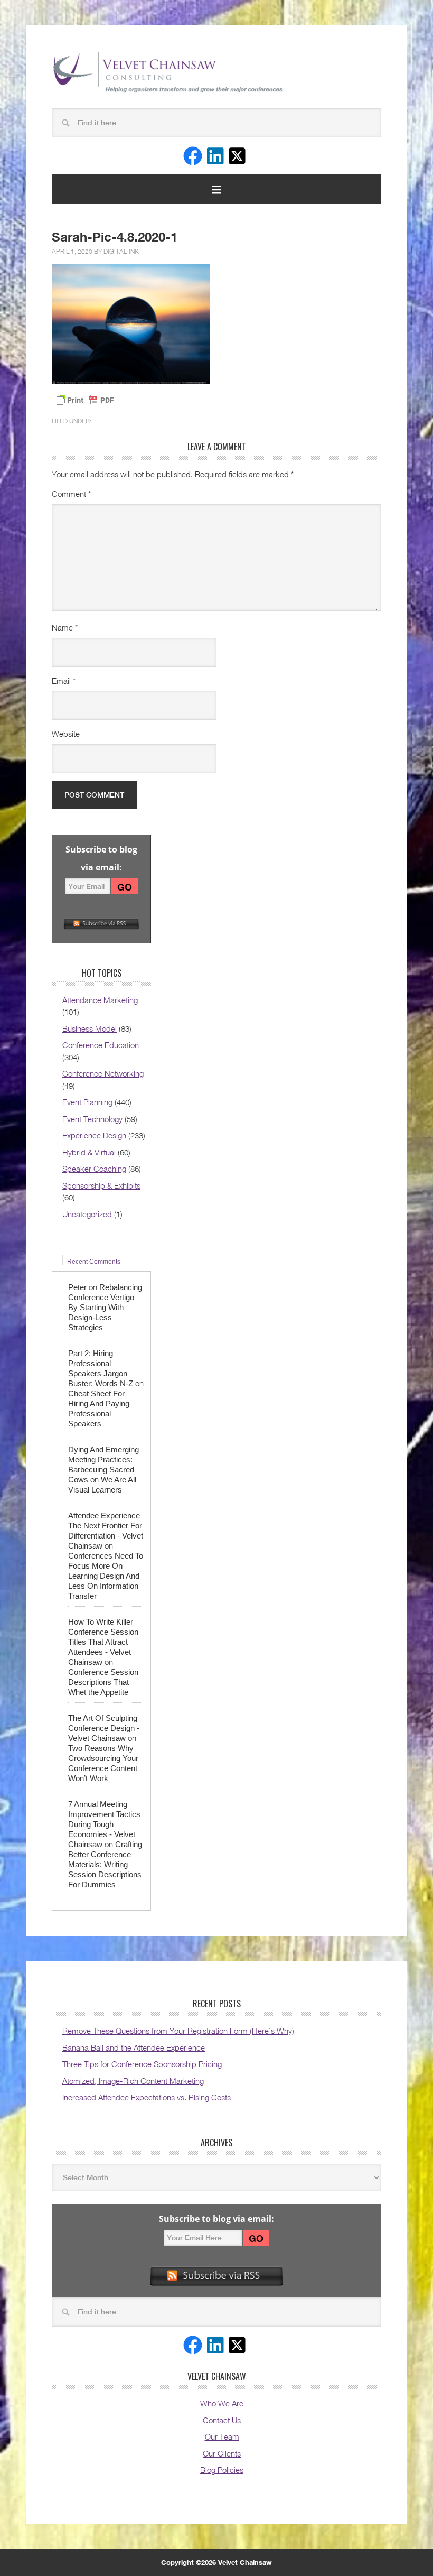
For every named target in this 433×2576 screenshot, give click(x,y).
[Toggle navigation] (216, 189)
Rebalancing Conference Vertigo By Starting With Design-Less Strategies (105, 1307)
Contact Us (222, 2420)
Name (65, 627)
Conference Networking (103, 1073)
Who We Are (222, 2403)
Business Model (90, 1028)
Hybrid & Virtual (89, 1152)
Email (64, 681)
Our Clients (222, 2453)
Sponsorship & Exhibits (101, 1185)
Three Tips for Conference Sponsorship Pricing (142, 2064)
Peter (77, 1287)
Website (66, 734)
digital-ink (121, 251)
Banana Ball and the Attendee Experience (134, 2047)
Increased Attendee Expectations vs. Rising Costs (147, 2097)
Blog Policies (222, 2470)
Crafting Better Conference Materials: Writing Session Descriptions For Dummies (105, 1864)
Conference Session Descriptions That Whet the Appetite (103, 1682)
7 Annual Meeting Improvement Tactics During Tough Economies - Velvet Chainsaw (104, 1824)
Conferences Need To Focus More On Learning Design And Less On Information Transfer (106, 1576)
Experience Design (94, 1135)
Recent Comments (94, 1261)
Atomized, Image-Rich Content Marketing (133, 2081)
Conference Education (101, 1045)
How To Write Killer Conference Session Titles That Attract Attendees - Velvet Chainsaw (103, 1642)
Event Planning (87, 1102)
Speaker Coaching (94, 1169)
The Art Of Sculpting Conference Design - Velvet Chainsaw (104, 1728)
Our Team (222, 2436)
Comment (71, 494)
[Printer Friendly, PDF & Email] (84, 400)
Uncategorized (87, 1214)
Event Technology (92, 1119)
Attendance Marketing (100, 1000)
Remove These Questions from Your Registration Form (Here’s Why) (178, 2031)
